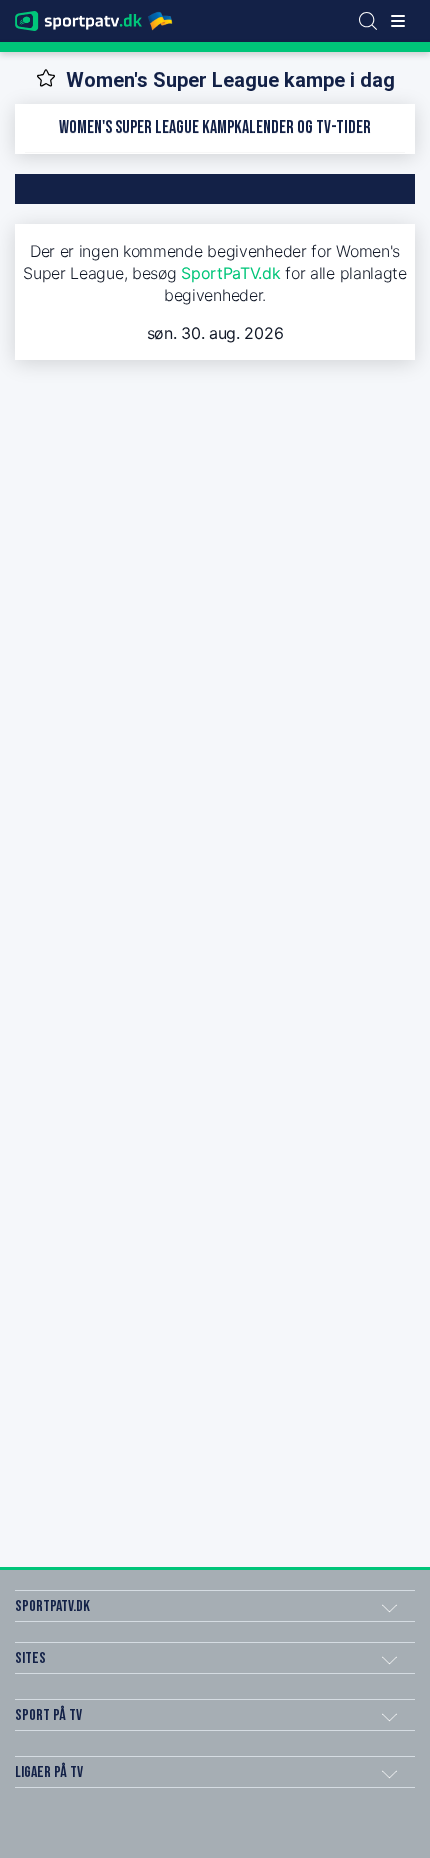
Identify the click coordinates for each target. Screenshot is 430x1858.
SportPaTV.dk (230, 273)
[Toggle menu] (398, 21)
